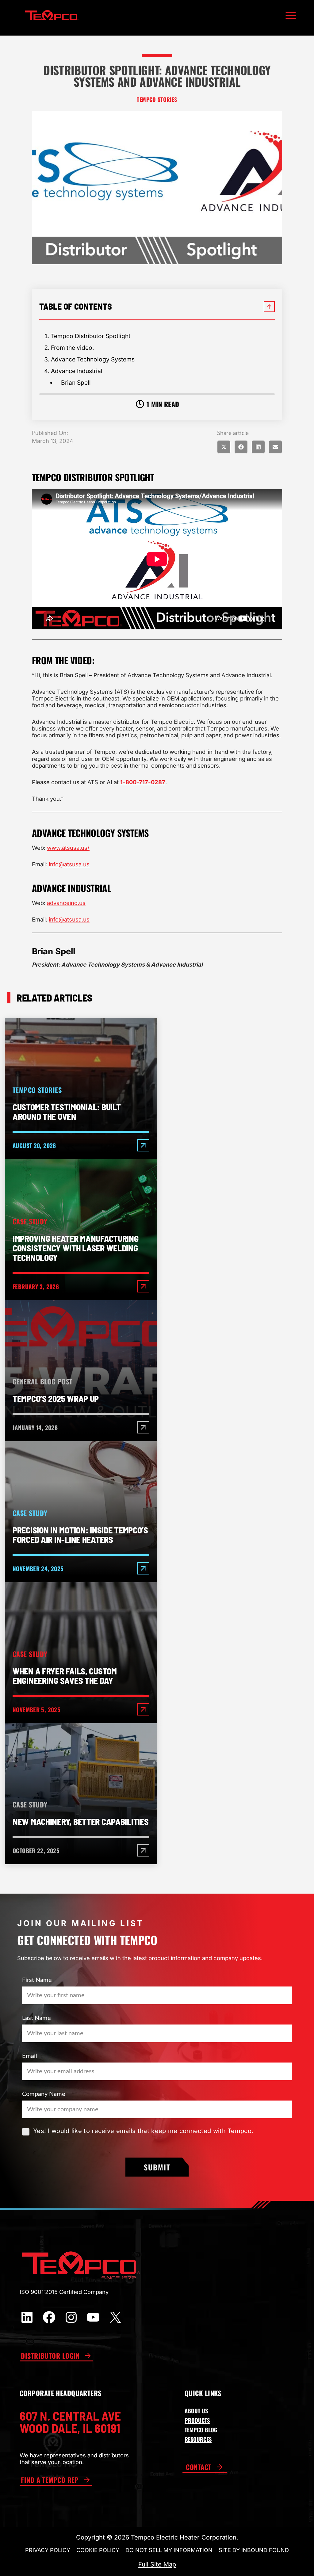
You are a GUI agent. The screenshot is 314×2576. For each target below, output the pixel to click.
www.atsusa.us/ (68, 848)
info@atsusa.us (69, 864)
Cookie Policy (98, 2550)
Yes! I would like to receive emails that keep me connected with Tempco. (143, 2131)
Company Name (44, 2094)
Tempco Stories (157, 100)
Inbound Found (265, 2550)
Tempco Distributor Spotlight (91, 336)
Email (30, 2056)
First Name (37, 1980)
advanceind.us (66, 903)
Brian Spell (76, 383)
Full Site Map (157, 2564)
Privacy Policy (48, 2550)
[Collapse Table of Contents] (269, 307)
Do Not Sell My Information (169, 2550)
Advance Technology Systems (93, 359)
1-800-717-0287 (143, 782)
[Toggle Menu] (291, 15)
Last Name (36, 2018)
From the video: (73, 348)
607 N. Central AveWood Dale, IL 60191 (70, 2422)
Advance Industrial (77, 371)
